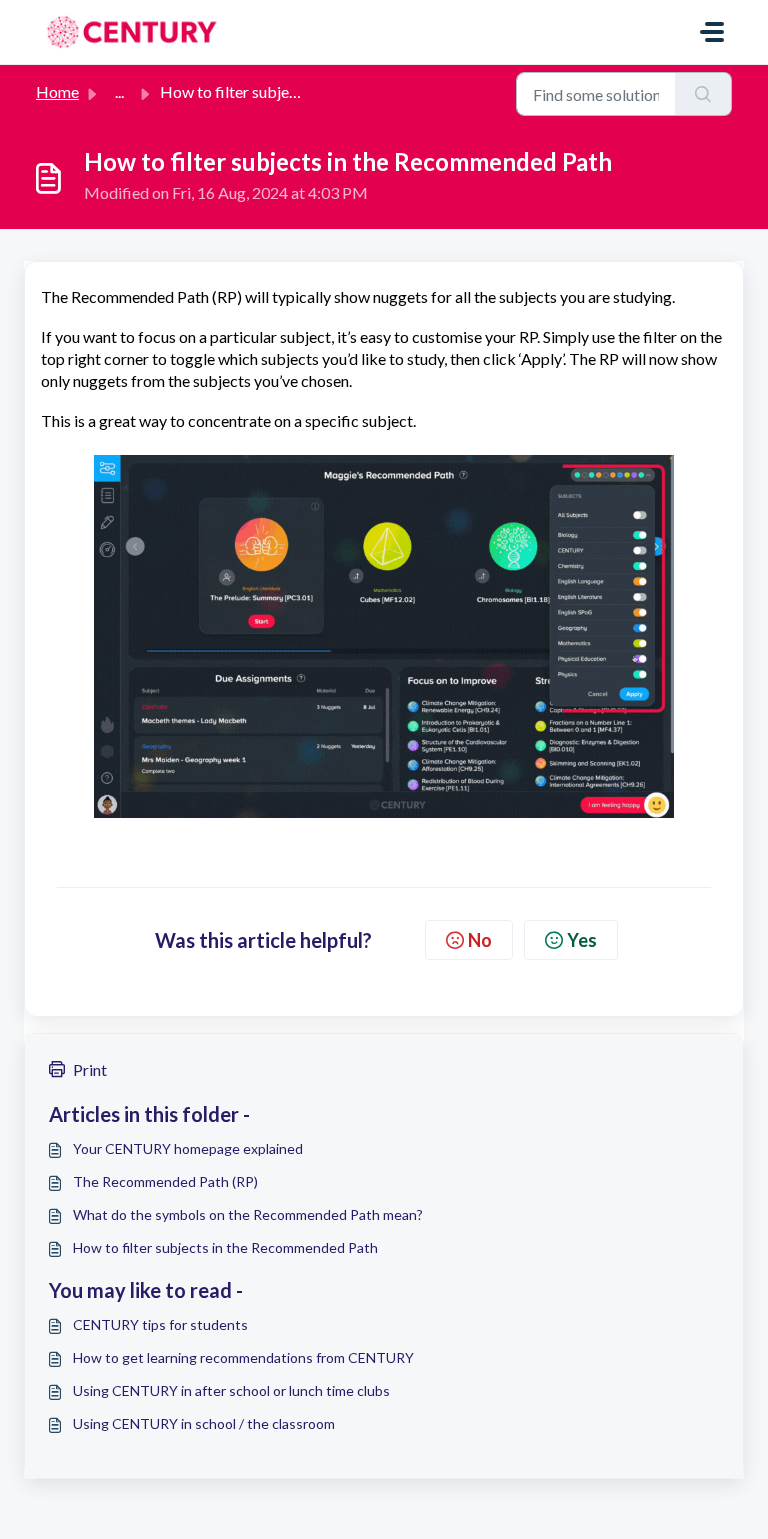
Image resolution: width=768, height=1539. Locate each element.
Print (90, 1069)
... (119, 91)
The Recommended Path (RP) (165, 1181)
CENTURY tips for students (160, 1324)
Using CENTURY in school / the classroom (204, 1423)
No (480, 940)
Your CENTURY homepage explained (188, 1148)
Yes (582, 940)
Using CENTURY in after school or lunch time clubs (231, 1390)
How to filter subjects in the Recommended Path (225, 1247)
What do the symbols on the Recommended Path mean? (248, 1214)
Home (57, 91)
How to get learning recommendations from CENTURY (243, 1357)
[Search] (703, 94)
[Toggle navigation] (712, 32)
